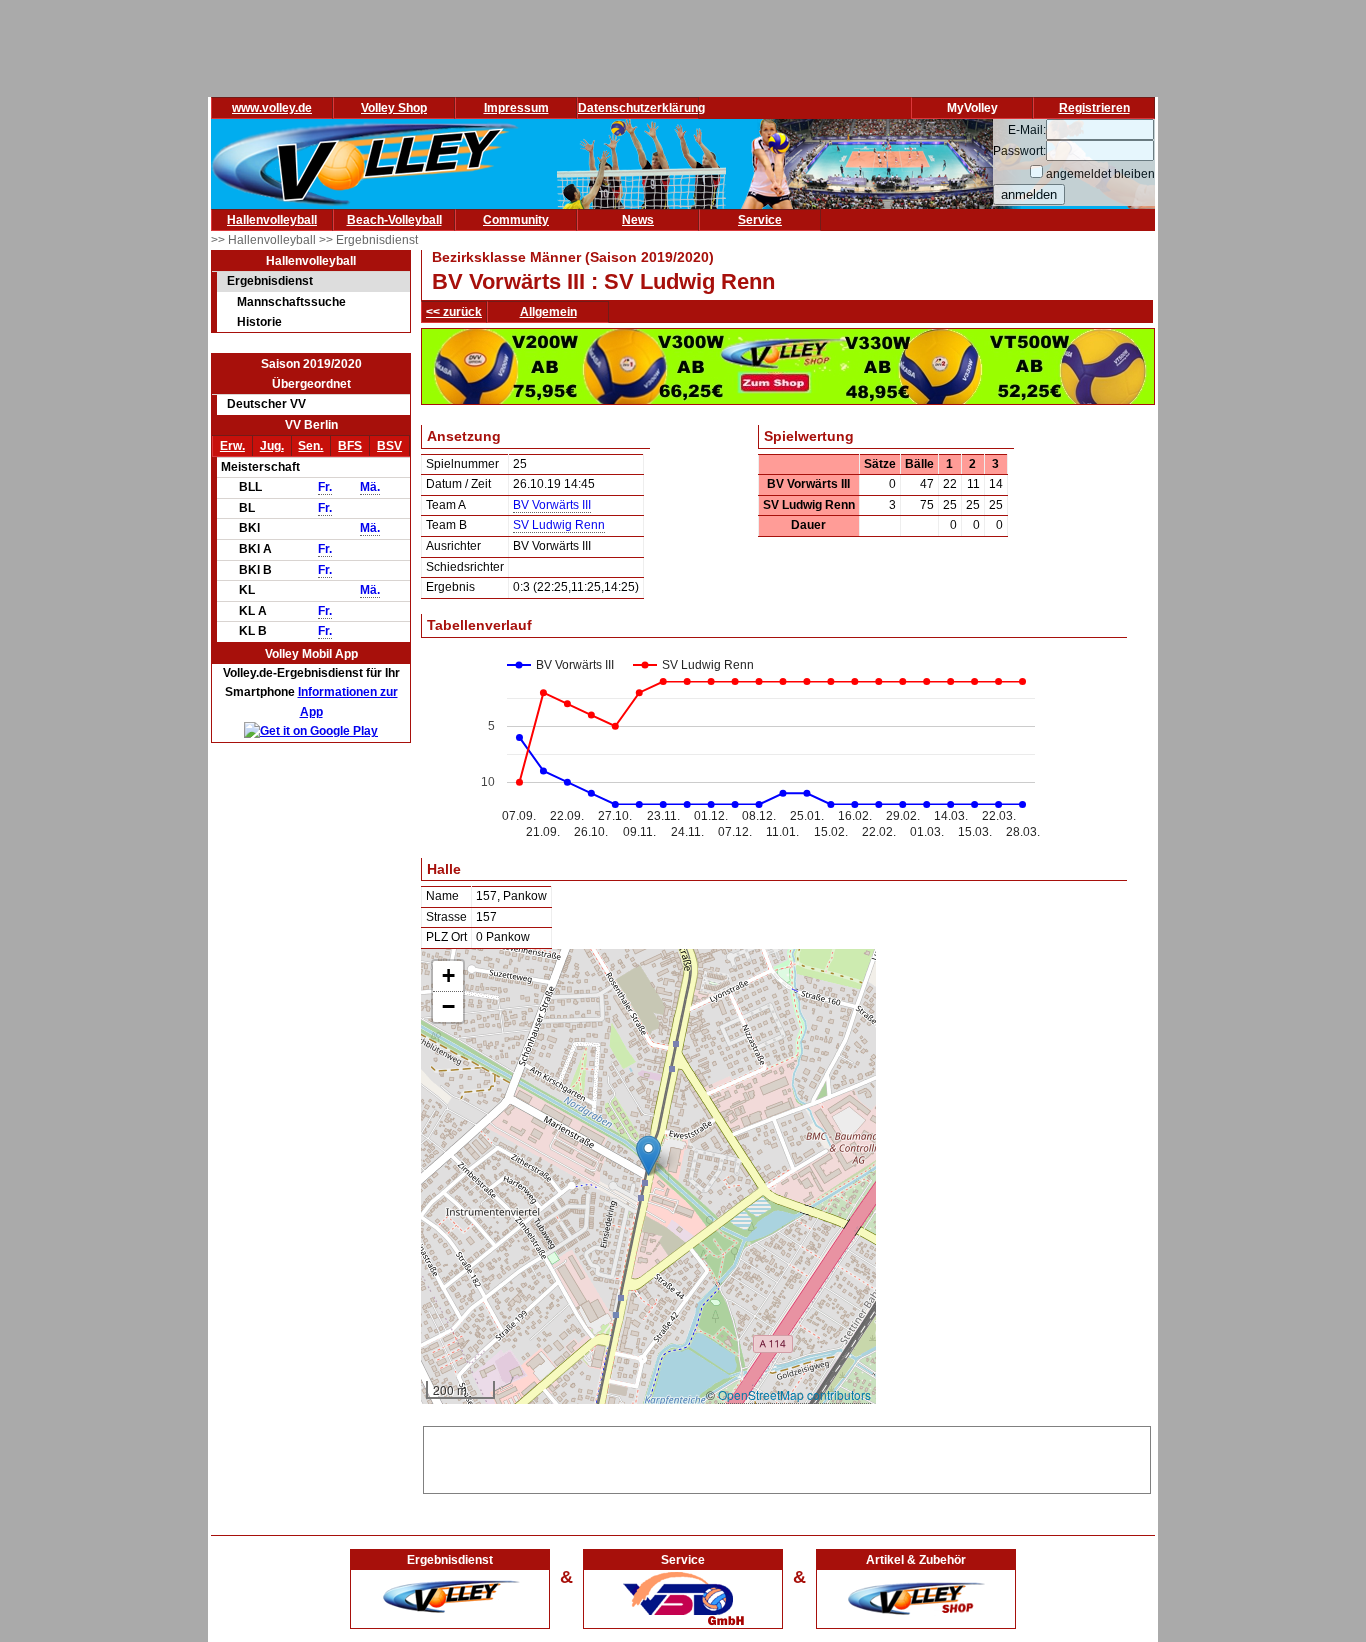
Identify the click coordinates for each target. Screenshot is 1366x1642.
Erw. (232, 446)
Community (516, 220)
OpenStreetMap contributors (794, 1394)
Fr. (325, 487)
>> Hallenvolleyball (265, 240)
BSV (389, 446)
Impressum (516, 108)
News (638, 220)
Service (760, 220)
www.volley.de (272, 108)
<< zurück (454, 312)
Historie (259, 322)
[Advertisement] (787, 1457)
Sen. (310, 446)
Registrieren (1094, 108)
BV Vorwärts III (552, 505)
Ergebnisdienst (270, 281)
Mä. (370, 487)
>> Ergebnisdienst (368, 240)
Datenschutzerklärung (641, 108)
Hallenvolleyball (272, 220)
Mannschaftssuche (291, 302)
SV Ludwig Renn (559, 525)
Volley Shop (394, 108)
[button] (648, 1155)
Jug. (272, 446)
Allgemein (548, 312)
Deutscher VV (266, 404)
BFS (350, 446)
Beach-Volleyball (394, 220)
